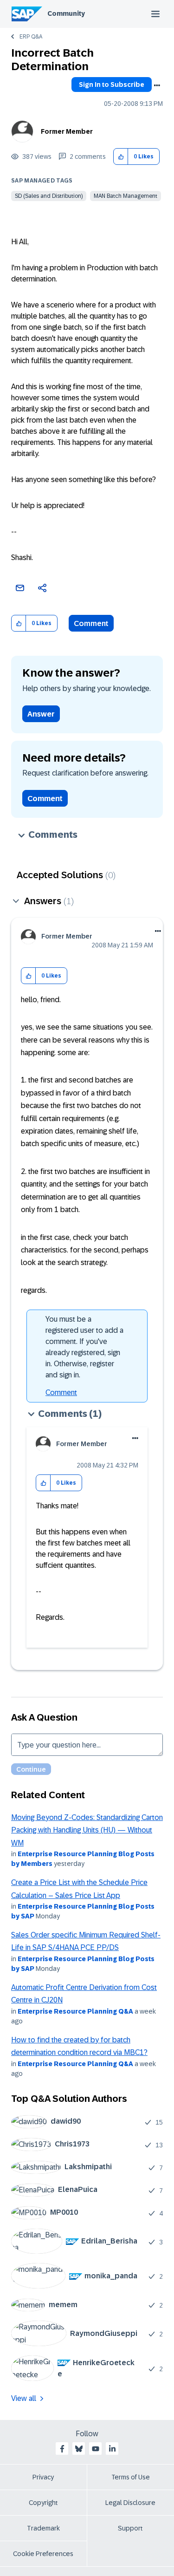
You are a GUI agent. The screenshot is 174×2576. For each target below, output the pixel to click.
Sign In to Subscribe (112, 85)
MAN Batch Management (126, 196)
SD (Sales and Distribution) (49, 196)
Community (66, 13)
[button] (121, 157)
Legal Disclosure (130, 2503)
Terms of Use (131, 2477)
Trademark (43, 2528)
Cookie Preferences (43, 2554)
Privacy (43, 2477)
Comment (91, 623)
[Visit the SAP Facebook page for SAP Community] (62, 2449)
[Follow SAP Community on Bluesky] (79, 2449)
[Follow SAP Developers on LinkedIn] (112, 2449)
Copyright (43, 2503)
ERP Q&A (31, 37)
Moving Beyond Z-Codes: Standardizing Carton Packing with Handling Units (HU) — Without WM (87, 1830)
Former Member (67, 131)
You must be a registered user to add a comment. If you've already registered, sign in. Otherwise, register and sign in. (84, 1347)
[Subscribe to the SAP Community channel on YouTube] (96, 2449)
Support (130, 2528)
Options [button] (157, 85)
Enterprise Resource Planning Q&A (75, 2011)
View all (24, 2398)
